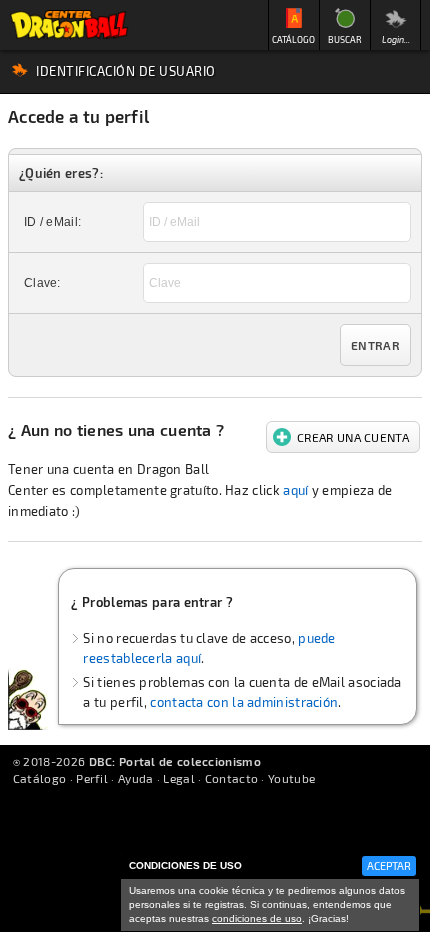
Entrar (375, 345)
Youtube (291, 778)
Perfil (92, 778)
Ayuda (136, 778)
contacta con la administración (244, 702)
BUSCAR (345, 39)
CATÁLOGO (293, 39)
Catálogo (39, 778)
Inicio (69, 25)
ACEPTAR (389, 865)
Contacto (231, 778)
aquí (295, 490)
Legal (179, 778)
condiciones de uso (257, 918)
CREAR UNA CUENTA (353, 437)
